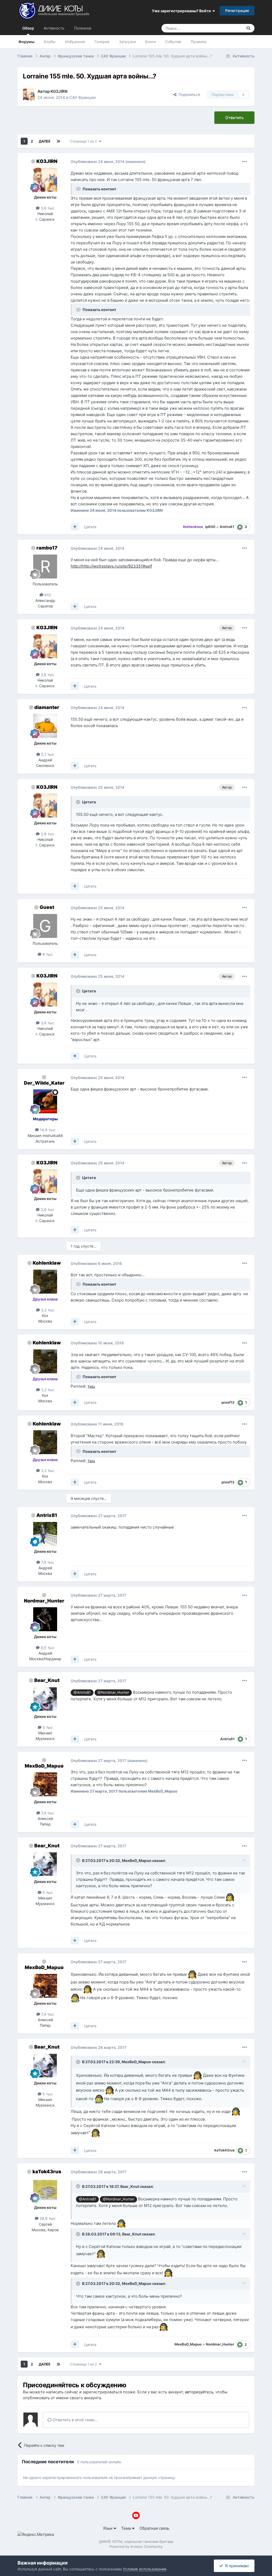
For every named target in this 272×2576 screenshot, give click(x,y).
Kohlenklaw (47, 1263)
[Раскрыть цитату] (79, 802)
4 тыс (47, 954)
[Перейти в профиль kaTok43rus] (45, 2190)
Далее (45, 141)
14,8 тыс (47, 1130)
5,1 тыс (47, 754)
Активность (54, 28)
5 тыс (47, 1727)
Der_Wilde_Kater (44, 1083)
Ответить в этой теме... (75, 2420)
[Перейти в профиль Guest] (45, 926)
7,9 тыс (47, 1562)
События (173, 42)
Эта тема (228, 28)
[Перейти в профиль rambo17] (45, 567)
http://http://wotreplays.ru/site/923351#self (111, 566)
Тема (127, 2528)
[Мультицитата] (75, 527)
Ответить (234, 118)
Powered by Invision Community (136, 2546)
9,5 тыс (47, 1648)
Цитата (90, 527)
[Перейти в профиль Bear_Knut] (45, 1699)
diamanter (47, 707)
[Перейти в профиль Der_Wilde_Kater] (45, 1101)
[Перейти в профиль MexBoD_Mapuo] (45, 1784)
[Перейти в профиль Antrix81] (45, 1534)
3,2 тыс (47, 1310)
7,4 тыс (47, 1813)
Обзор (28, 28)
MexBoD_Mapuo (44, 1766)
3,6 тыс (47, 208)
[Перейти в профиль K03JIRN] (29, 94)
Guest (47, 907)
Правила (199, 42)
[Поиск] (248, 28)
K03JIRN (47, 161)
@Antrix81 (82, 1692)
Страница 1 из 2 (84, 141)
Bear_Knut (47, 1680)
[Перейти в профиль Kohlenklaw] (45, 1282)
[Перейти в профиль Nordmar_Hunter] (45, 1619)
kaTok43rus (47, 2172)
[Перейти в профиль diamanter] (45, 726)
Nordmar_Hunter (44, 1601)
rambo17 (47, 548)
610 (47, 595)
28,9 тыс (47, 2218)
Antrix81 (47, 1515)
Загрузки (127, 42)
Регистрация (237, 11)
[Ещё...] (245, 162)
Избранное (75, 42)
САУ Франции (82, 97)
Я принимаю (236, 2566)
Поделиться (188, 95)
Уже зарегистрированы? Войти (182, 11)
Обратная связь (154, 2528)
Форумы (26, 42)
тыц (91, 1386)
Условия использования (145, 2569)
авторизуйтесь (199, 2392)
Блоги (150, 42)
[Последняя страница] (58, 141)
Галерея (102, 42)
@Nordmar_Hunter (113, 1692)
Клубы (50, 42)
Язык (108, 2528)
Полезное (83, 28)
